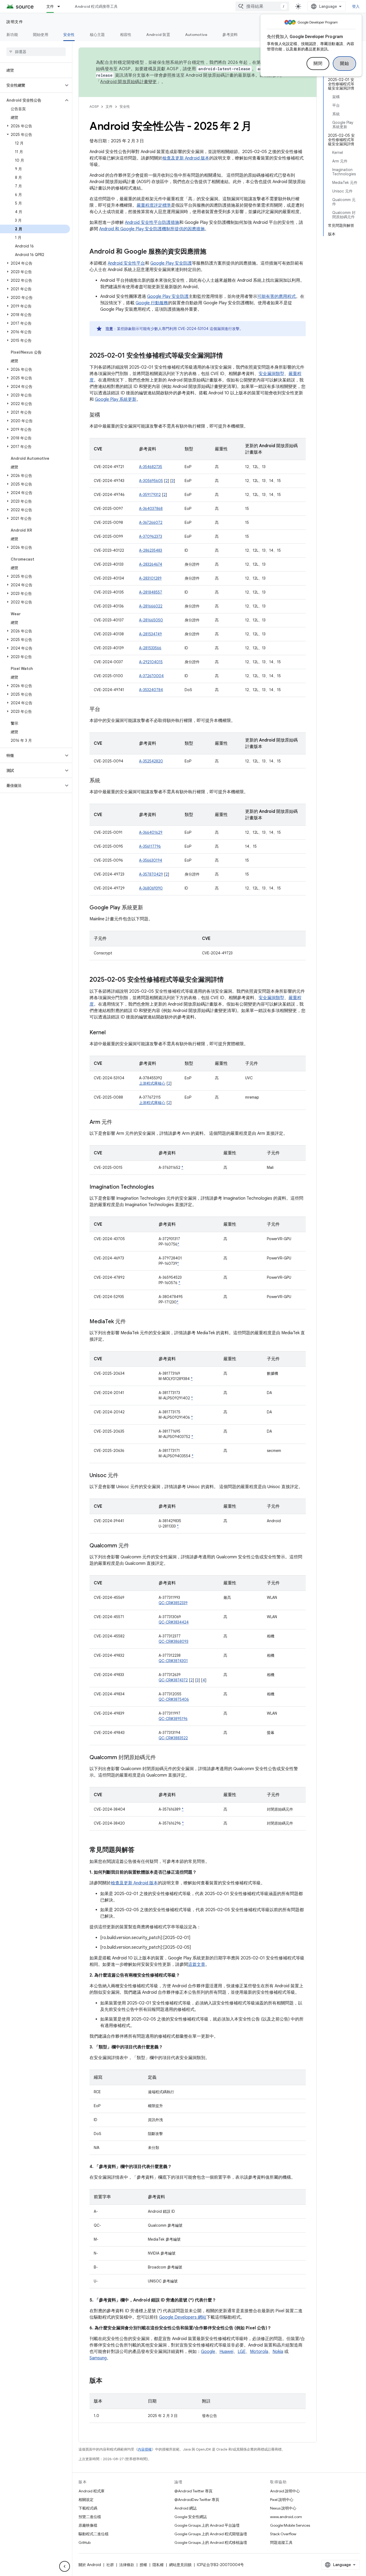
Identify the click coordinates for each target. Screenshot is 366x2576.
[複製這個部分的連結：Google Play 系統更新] (148, 908)
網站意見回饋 (180, 2565)
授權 (143, 2565)
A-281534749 (150, 634)
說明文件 (15, 22)
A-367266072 (151, 522)
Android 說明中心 (285, 2491)
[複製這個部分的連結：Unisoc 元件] (124, 1476)
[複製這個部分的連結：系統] (106, 781)
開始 (344, 64)
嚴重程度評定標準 (154, 205)
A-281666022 (151, 606)
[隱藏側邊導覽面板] (65, 2566)
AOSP (94, 107)
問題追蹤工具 (281, 2542)
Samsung (98, 2358)
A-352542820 (151, 761)
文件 (50, 6)
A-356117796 (150, 846)
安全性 (69, 35)
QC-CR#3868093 (173, 1641)
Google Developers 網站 (183, 2317)
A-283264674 (151, 564)
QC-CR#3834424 (174, 1622)
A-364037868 (151, 509)
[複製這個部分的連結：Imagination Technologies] (159, 1187)
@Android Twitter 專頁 (193, 2491)
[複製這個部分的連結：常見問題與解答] (140, 1850)
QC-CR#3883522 (173, 1738)
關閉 (318, 64)
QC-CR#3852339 (173, 1603)
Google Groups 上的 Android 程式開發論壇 (211, 2534)
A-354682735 (151, 467)
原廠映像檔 (88, 2525)
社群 (110, 2565)
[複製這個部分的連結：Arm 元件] (118, 1122)
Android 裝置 (158, 35)
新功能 (12, 35)
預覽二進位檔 (90, 2517)
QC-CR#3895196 (173, 1719)
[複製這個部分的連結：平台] (106, 710)
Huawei (226, 2352)
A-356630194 (151, 860)
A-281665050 (151, 620)
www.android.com (286, 2517)
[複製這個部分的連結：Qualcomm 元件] (135, 1546)
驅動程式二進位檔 (94, 2534)
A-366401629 (151, 832)
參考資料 (230, 35)
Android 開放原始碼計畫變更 (128, 82)
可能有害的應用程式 (277, 296)
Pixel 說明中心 (282, 2500)
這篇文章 (197, 1965)
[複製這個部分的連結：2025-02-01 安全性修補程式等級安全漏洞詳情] (228, 356)
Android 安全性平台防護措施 (152, 223)
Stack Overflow (283, 2534)
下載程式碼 (88, 2508)
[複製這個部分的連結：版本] (108, 2381)
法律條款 (127, 2565)
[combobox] (262, 6)
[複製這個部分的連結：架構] (106, 415)
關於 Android (90, 2565)
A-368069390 (151, 888)
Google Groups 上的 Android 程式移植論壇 (211, 2542)
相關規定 (86, 2500)
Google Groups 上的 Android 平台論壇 (207, 2525)
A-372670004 (151, 676)
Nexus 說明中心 (283, 2508)
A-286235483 (151, 550)
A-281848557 (151, 592)
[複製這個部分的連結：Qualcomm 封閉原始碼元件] (161, 1758)
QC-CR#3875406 (174, 1699)
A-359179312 (150, 495)
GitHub (85, 2542)
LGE (242, 2352)
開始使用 (41, 35)
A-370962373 (151, 536)
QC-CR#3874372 (173, 1680)
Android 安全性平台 (126, 263)
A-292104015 (151, 662)
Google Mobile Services (290, 2525)
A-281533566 (150, 648)
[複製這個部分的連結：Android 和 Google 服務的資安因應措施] (212, 252)
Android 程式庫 (91, 2491)
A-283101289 (150, 578)
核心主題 (97, 35)
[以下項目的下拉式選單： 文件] (61, 6)
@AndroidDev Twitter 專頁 (197, 2500)
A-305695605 (151, 481)
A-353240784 (151, 690)
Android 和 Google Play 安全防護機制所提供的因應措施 (152, 229)
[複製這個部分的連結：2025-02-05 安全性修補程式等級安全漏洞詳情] (229, 980)
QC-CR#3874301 (173, 1661)
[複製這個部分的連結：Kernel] (111, 1033)
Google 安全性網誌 (191, 2517)
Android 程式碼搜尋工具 (96, 6)
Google (208, 2352)
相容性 (126, 35)
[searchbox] (36, 52)
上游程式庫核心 (152, 1083)
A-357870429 (151, 874)
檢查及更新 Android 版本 (186, 158)
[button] (32, 85)
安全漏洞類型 (271, 374)
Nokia (278, 2352)
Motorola (259, 2352)
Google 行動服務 (152, 303)
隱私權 (158, 2565)
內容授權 (145, 2449)
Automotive (196, 35)
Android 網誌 (186, 2508)
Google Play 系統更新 (116, 399)
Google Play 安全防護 (171, 263)
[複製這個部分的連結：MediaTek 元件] (131, 1322)
